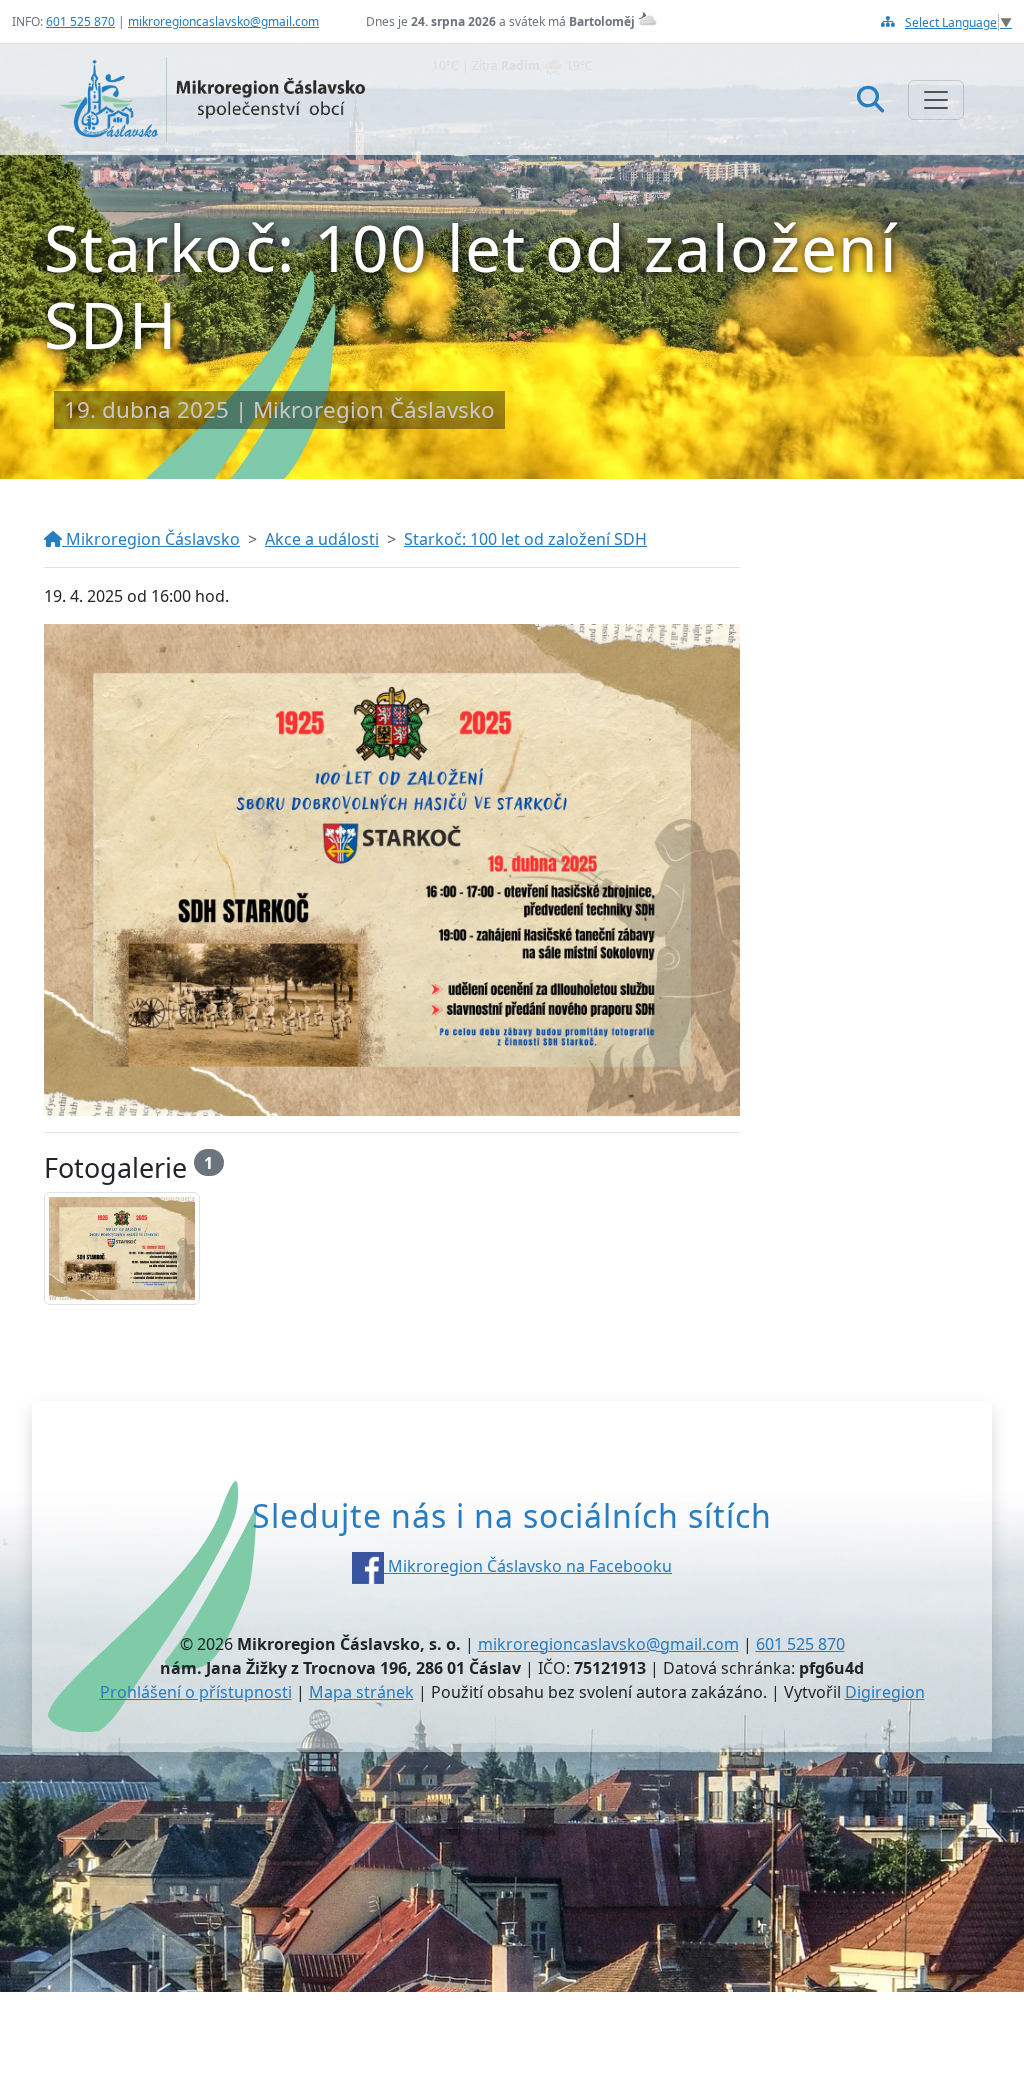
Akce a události (322, 539)
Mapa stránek (361, 1692)
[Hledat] (870, 98)
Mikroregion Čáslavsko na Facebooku (528, 1566)
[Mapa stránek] (888, 21)
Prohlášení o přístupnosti (196, 1692)
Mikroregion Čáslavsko (151, 539)
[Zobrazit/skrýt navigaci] (936, 100)
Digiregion (885, 1692)
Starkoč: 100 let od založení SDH (525, 539)
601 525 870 (80, 21)
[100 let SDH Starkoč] (122, 1248)
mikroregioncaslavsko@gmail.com (223, 21)
